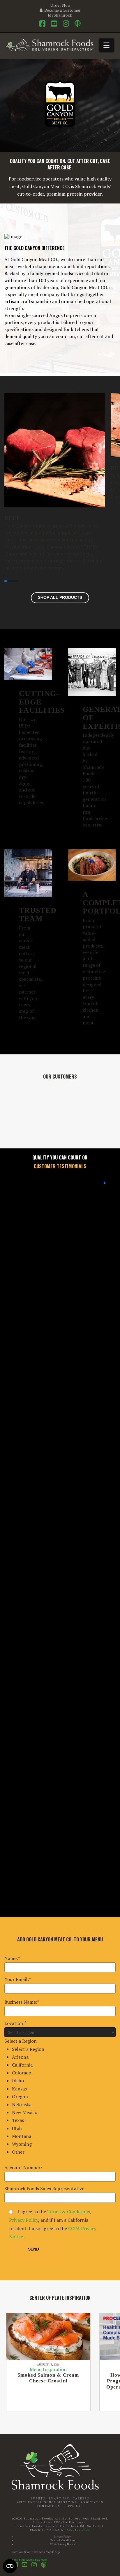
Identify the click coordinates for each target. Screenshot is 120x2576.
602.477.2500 (78, 2530)
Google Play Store (37, 2560)
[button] (106, 45)
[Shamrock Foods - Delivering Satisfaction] (50, 44)
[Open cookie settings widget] (10, 2566)
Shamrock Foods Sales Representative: (45, 2189)
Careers (81, 2498)
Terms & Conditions (69, 2212)
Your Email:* (18, 1979)
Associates (92, 2502)
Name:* (12, 1958)
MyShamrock (60, 15)
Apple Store (18, 2560)
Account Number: (23, 2168)
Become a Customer (62, 10)
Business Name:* (22, 2002)
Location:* (24, 2088)
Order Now (60, 5)
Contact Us (48, 2506)
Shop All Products (60, 597)
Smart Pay (59, 2498)
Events (38, 2498)
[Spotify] (78, 24)
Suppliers (73, 2506)
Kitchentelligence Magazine (47, 2502)
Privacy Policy (24, 2220)
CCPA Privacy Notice (62, 2544)
